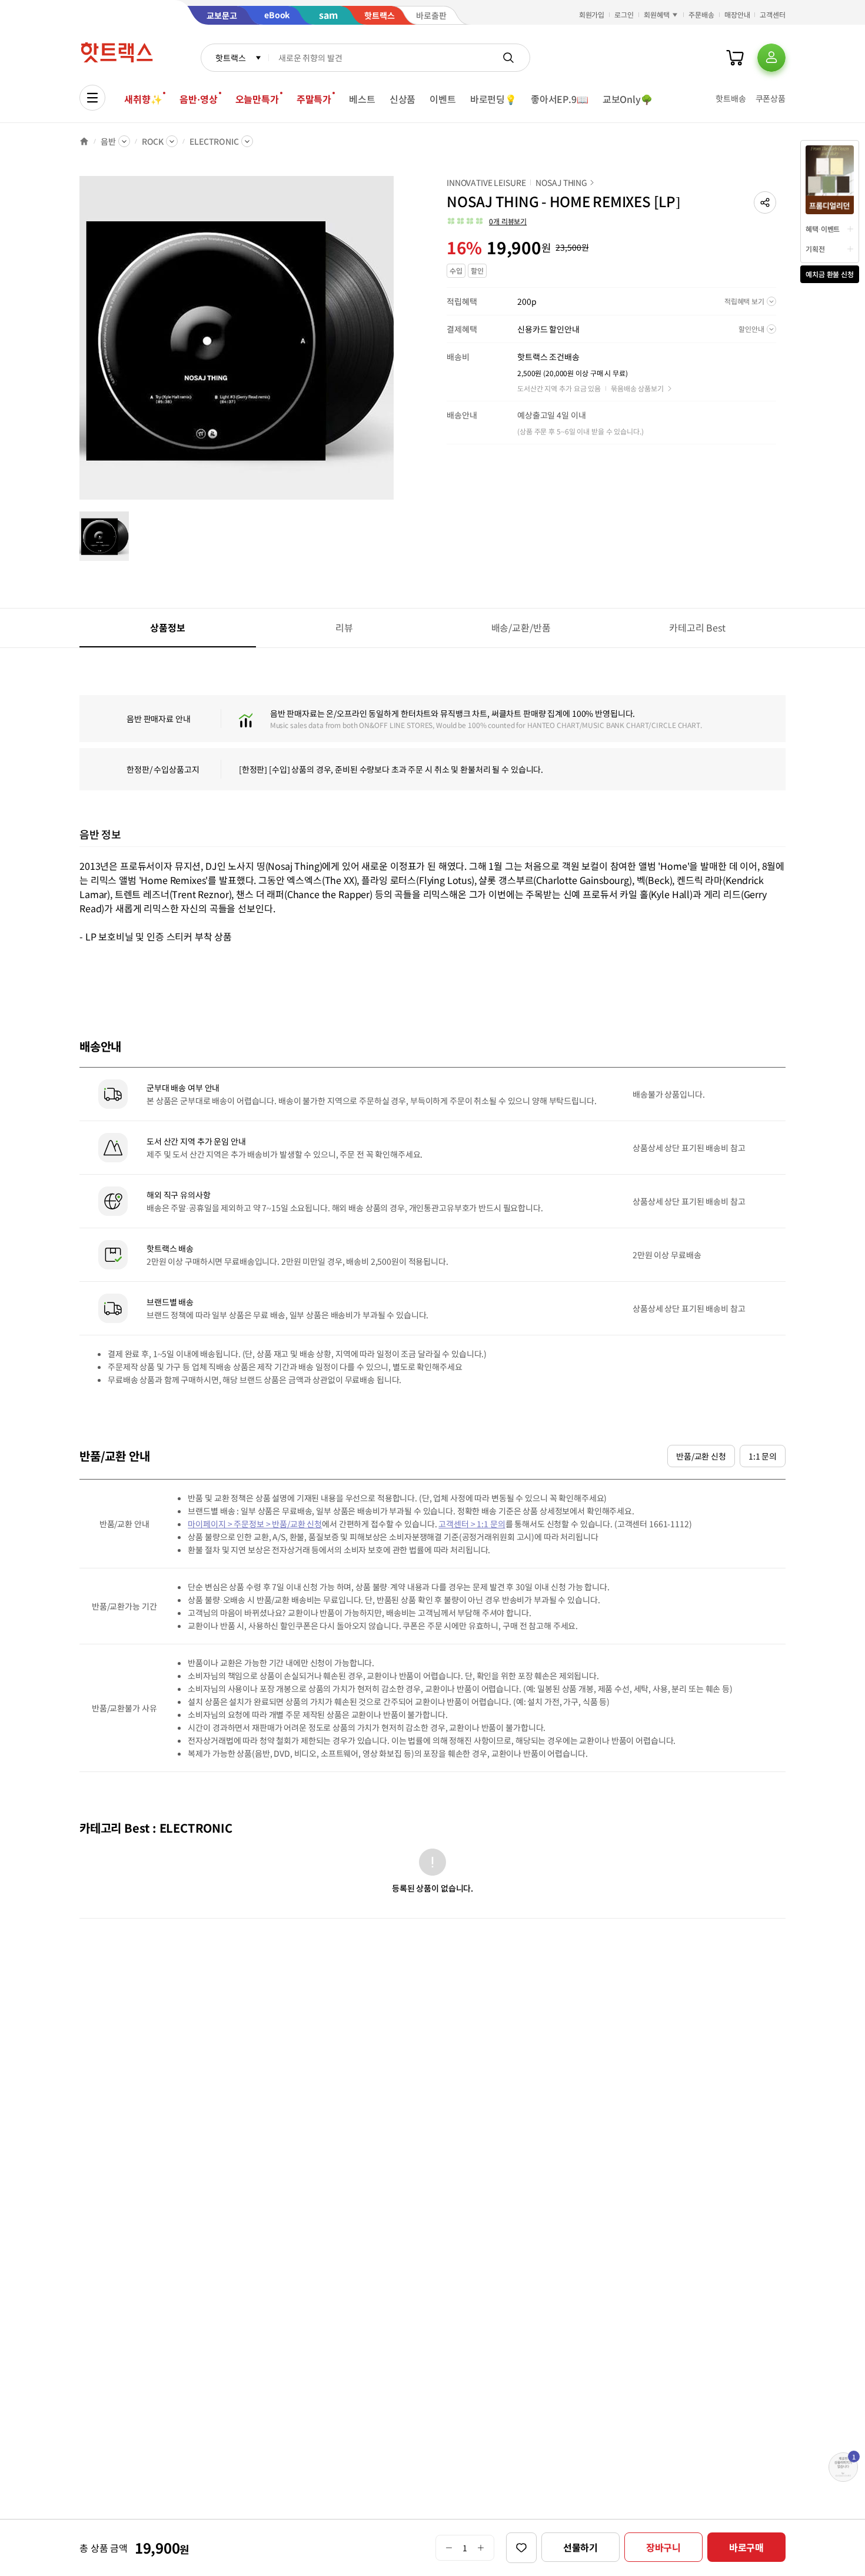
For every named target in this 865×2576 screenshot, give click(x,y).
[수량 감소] (449, 2548)
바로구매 (746, 2547)
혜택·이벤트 (823, 229)
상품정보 (167, 627)
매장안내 (737, 14)
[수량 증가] (481, 2548)
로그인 (624, 14)
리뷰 (344, 627)
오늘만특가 (257, 99)
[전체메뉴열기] (92, 98)
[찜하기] (521, 2548)
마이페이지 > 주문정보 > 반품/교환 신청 (255, 1524)
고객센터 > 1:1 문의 (472, 1524)
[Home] (84, 141)
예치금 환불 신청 (830, 274)
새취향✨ (143, 99)
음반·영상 (198, 99)
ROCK (153, 141)
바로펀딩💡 (493, 99)
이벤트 (443, 99)
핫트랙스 (230, 58)
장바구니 (663, 2547)
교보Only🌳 (628, 99)
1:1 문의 (763, 1456)
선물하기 (580, 2547)
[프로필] (771, 58)
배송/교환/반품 (521, 627)
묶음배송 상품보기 (637, 388)
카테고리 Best (697, 627)
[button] (765, 202)
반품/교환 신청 (701, 1456)
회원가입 (592, 14)
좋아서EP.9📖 (560, 99)
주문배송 (701, 14)
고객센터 (773, 14)
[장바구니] (735, 58)
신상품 (403, 99)
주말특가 (314, 99)
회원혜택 (657, 14)
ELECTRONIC (214, 141)
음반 (108, 141)
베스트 (362, 99)
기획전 (815, 249)
